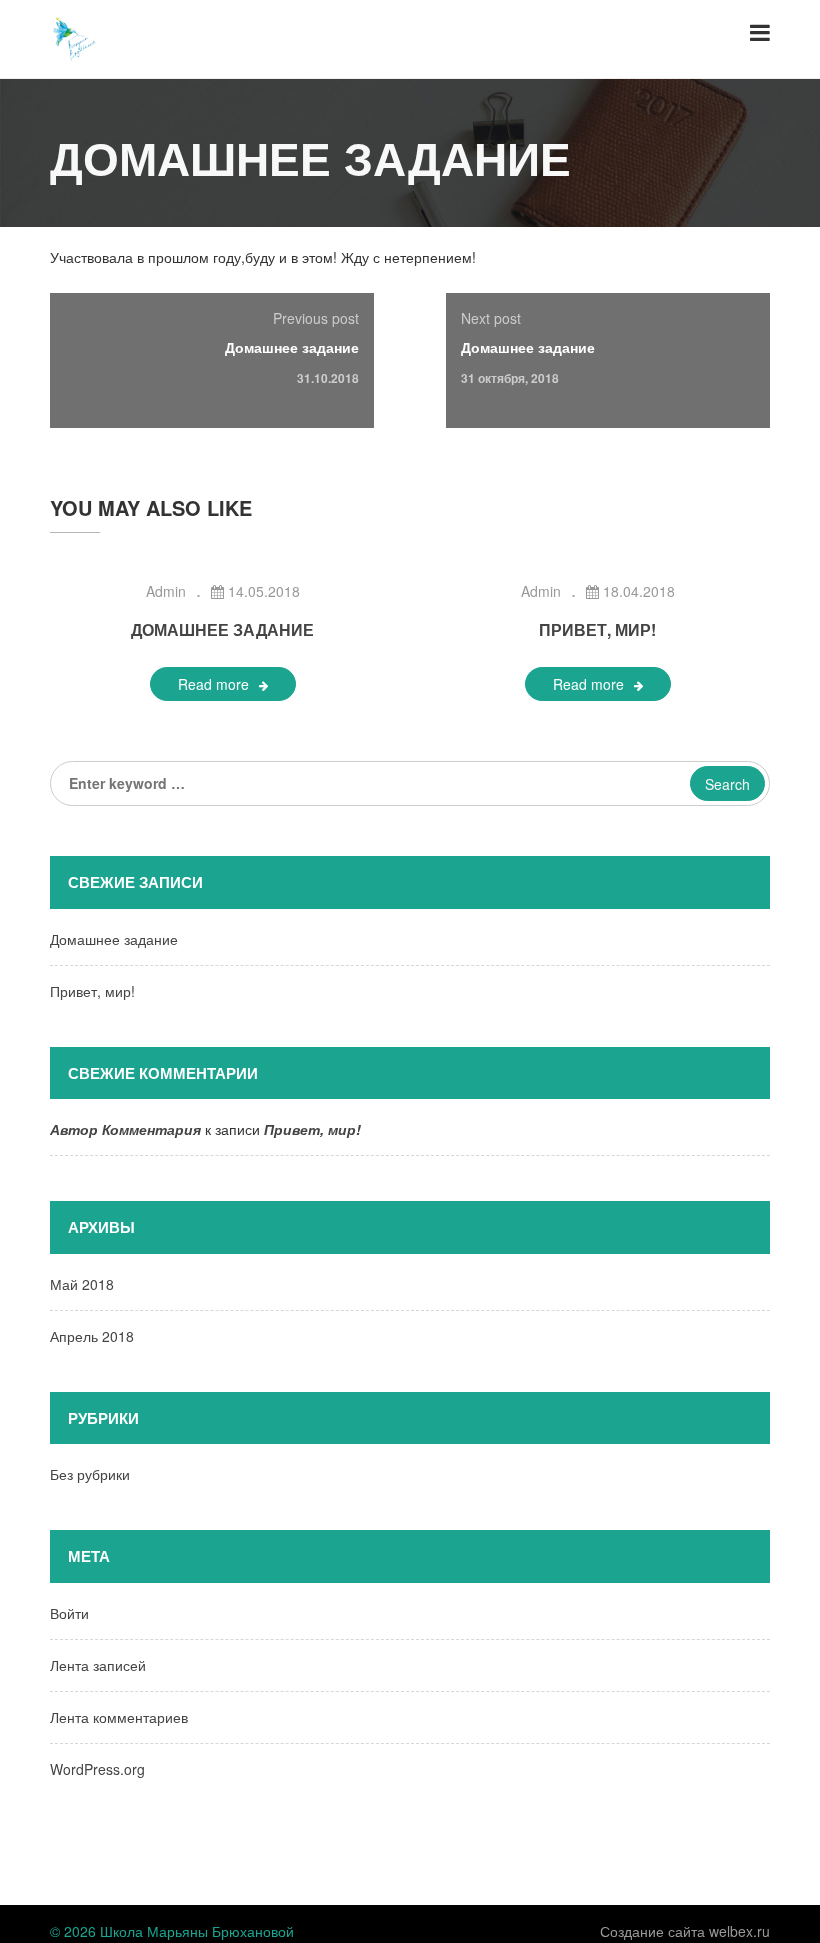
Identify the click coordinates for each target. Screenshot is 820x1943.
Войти (69, 1613)
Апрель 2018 (92, 1336)
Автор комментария (125, 1129)
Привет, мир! (597, 629)
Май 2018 (82, 1284)
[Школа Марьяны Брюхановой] (75, 37)
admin (166, 591)
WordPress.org (97, 1769)
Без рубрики (90, 1474)
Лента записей (98, 1665)
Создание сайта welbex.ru (685, 1931)
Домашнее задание (292, 347)
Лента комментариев (119, 1717)
